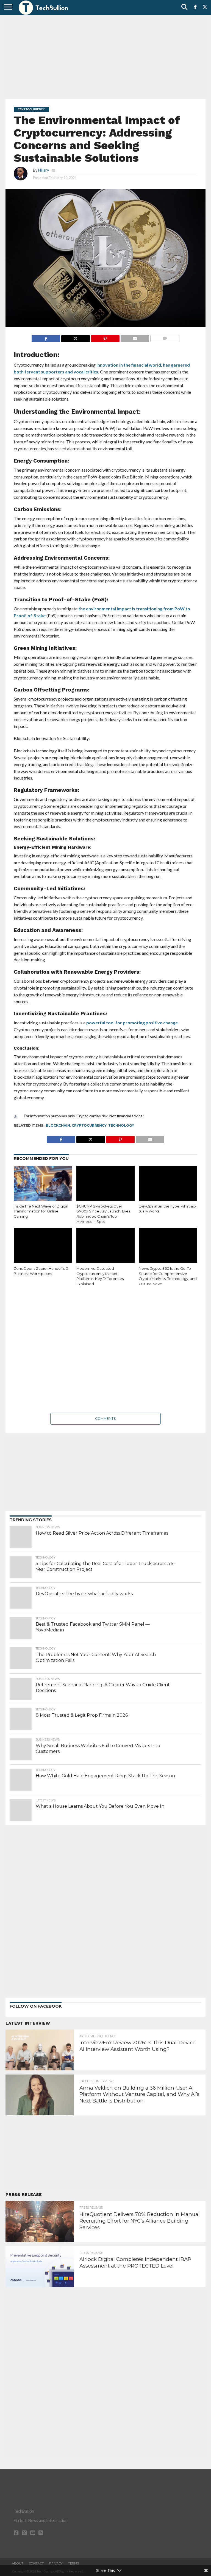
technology (121, 1125)
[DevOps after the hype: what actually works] (168, 1183)
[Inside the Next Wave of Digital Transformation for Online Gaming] (43, 1183)
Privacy (56, 2563)
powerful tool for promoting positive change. (133, 1023)
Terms (73, 2563)
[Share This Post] (75, 337)
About (18, 2563)
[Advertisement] (105, 56)
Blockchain (58, 1125)
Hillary (44, 170)
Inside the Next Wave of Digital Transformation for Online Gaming (41, 1211)
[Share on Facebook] (46, 337)
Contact (36, 2563)
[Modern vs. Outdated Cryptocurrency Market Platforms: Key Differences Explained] (106, 1246)
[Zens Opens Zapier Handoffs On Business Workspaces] (43, 1246)
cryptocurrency (89, 1125)
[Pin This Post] (105, 337)
